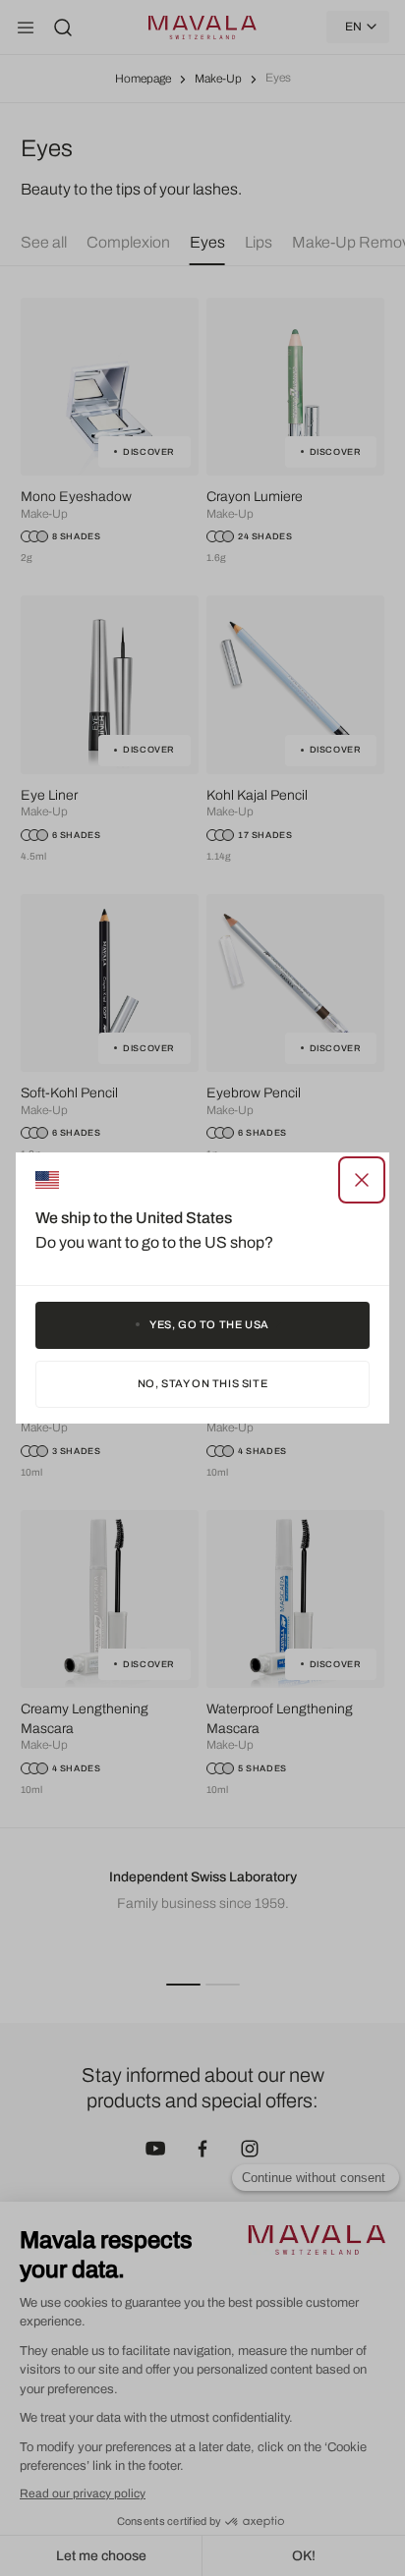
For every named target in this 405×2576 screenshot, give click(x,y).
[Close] (362, 1180)
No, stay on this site (203, 1383)
